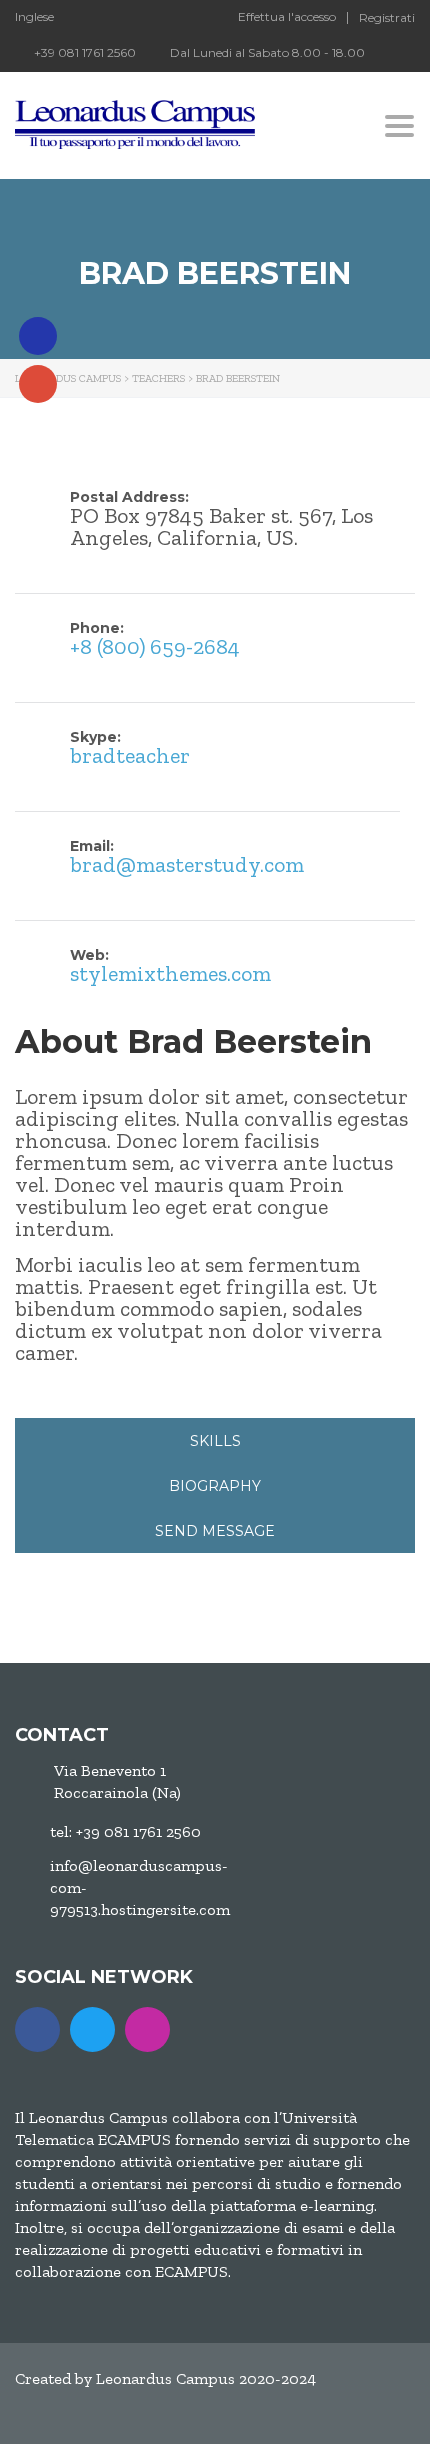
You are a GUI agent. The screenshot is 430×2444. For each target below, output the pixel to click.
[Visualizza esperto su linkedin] (38, 336)
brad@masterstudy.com (187, 864)
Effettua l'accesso (287, 17)
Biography (215, 1486)
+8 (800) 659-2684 (155, 646)
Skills (215, 1441)
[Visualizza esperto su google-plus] (38, 384)
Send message (215, 1531)
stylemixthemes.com (170, 973)
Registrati (387, 18)
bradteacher (130, 755)
